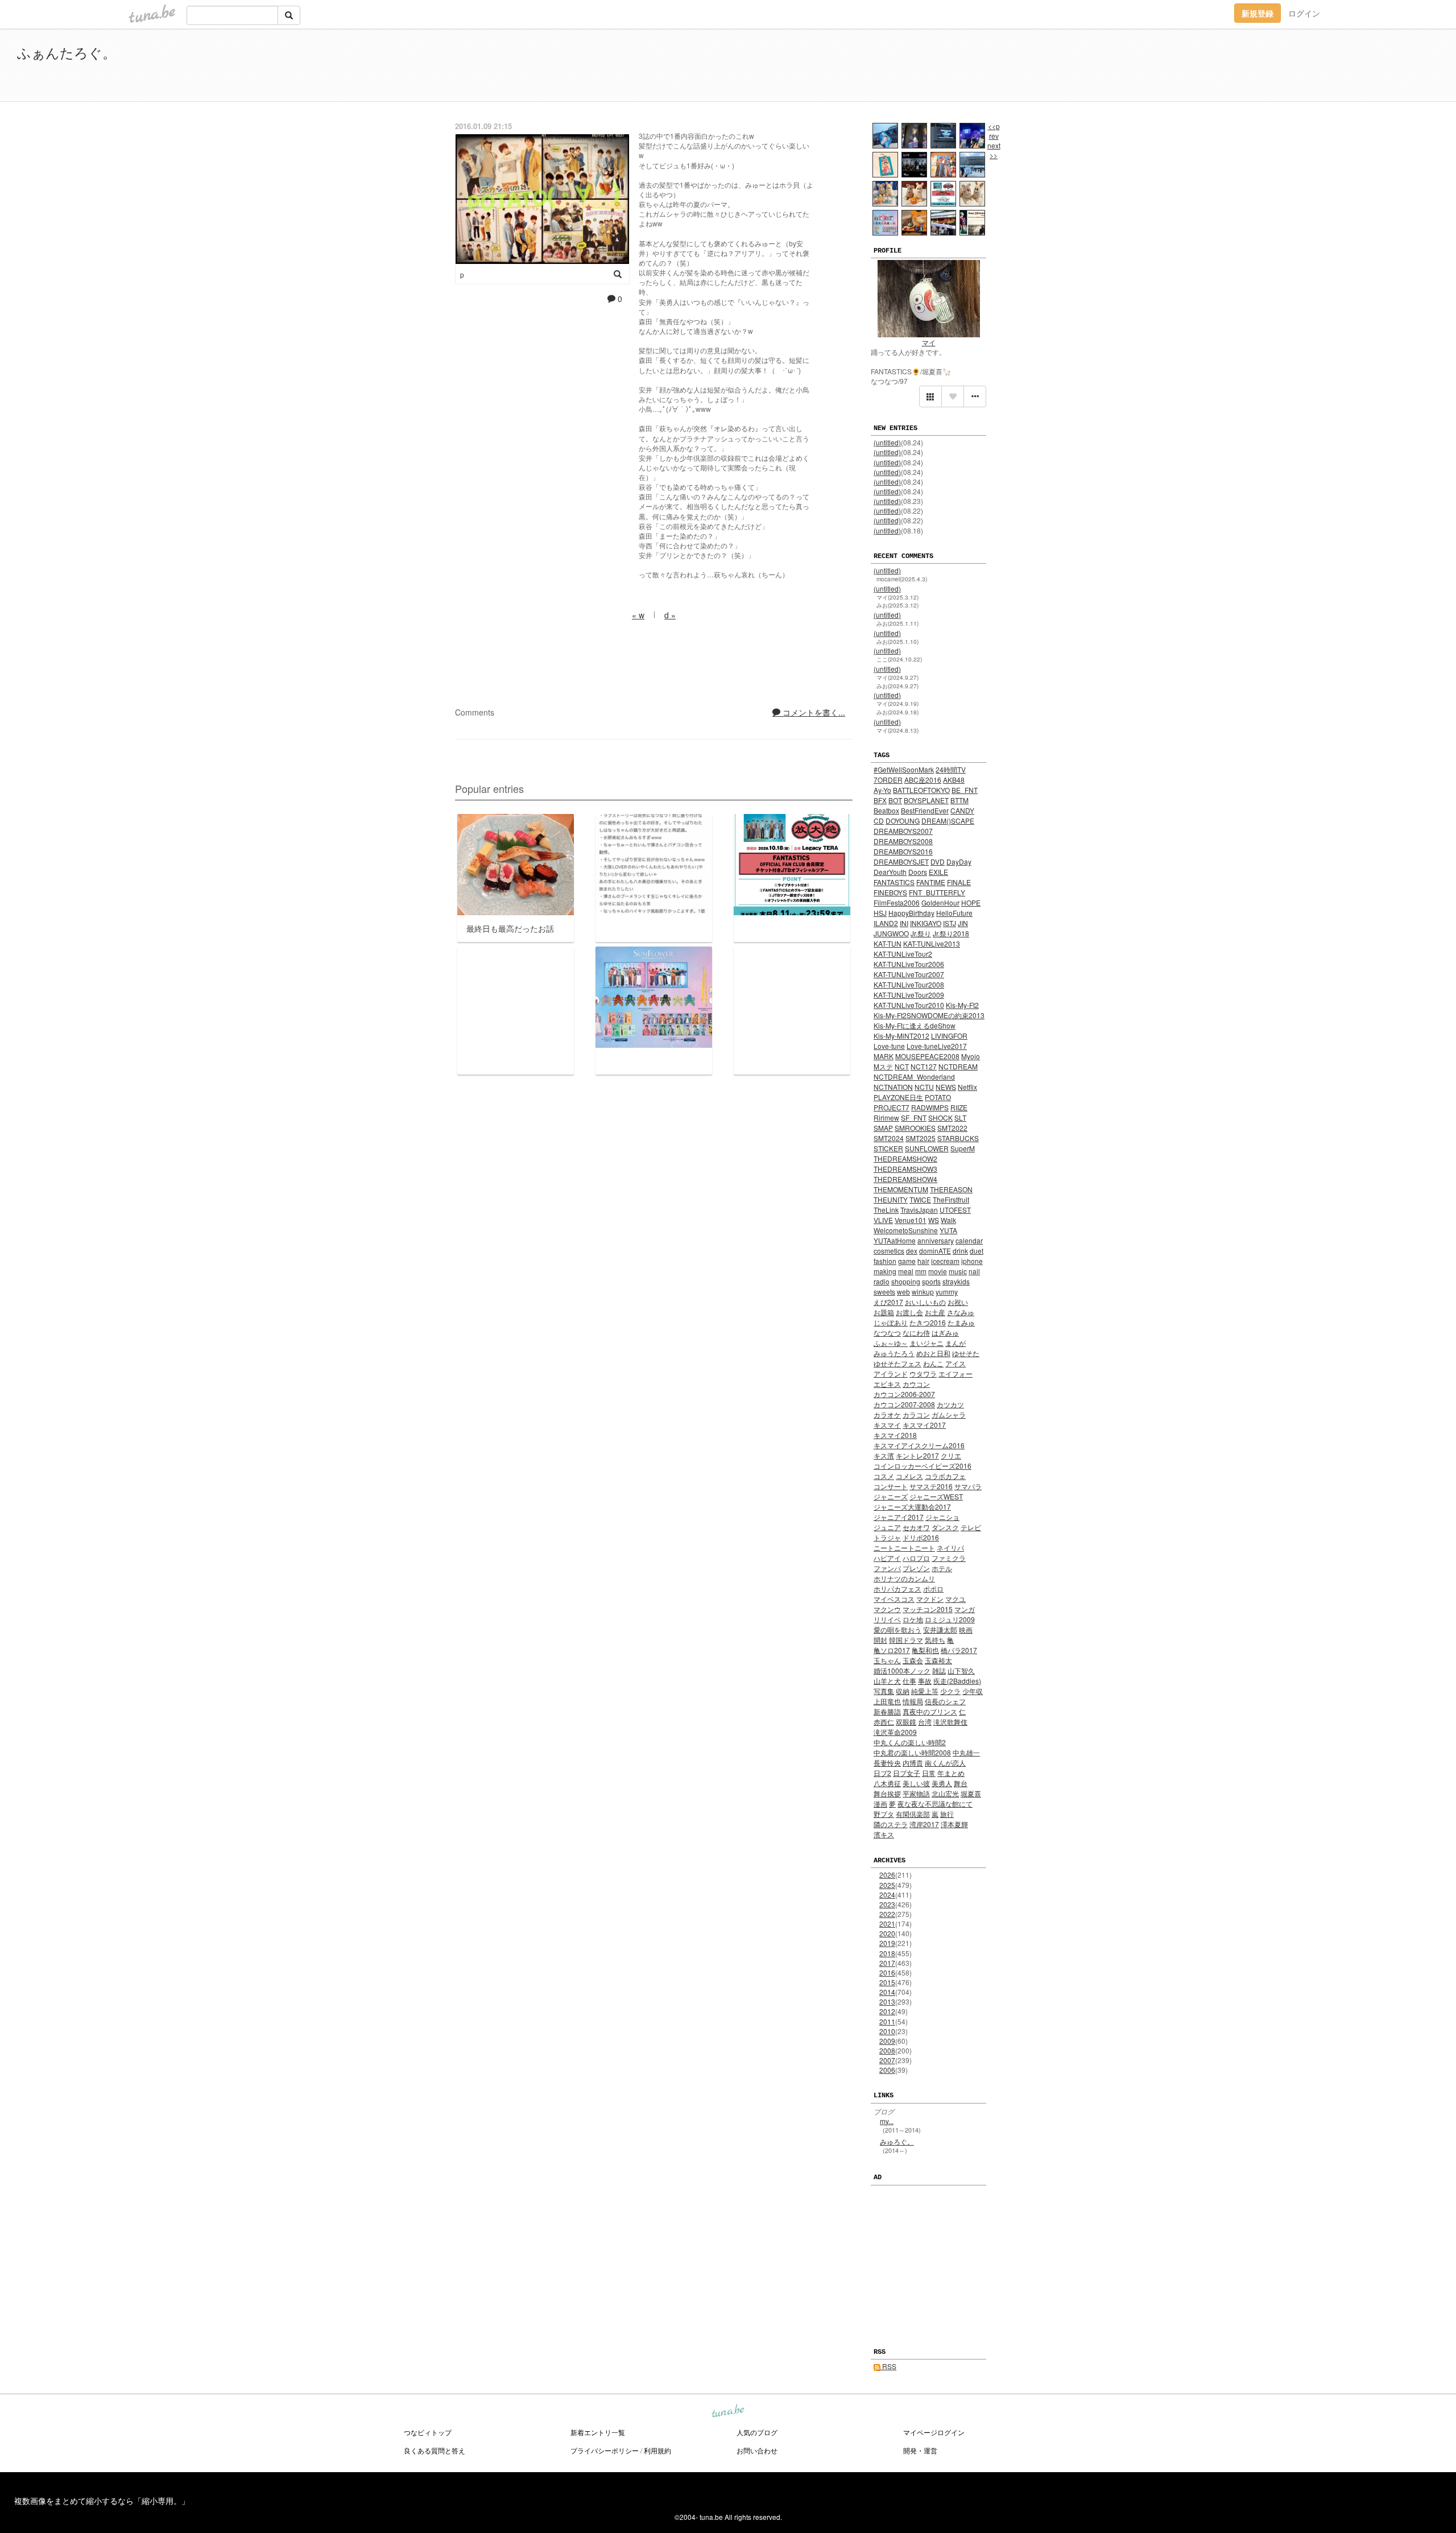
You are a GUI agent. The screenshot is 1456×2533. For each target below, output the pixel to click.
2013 (887, 2001)
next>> (994, 150)
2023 (887, 1904)
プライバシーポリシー (605, 2450)
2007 (887, 2060)
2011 (887, 2021)
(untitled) (887, 442)
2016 (887, 1972)
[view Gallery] (930, 396)
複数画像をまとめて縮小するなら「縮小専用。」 (102, 2501)
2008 (887, 2050)
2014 (887, 1992)
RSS (888, 2366)
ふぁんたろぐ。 (67, 52)
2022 (887, 1914)
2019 (887, 1943)
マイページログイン (934, 2432)
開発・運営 (920, 2450)
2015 (887, 1982)
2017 (887, 1963)
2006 (887, 2070)
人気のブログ (757, 2432)
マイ (929, 342)
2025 (887, 1885)
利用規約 (657, 2450)
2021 (887, 1923)
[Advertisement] (1308, 67)
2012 (887, 2011)
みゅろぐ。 (897, 2141)
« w (638, 615)
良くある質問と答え (435, 2450)
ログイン (1304, 13)
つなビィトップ (428, 2432)
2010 (887, 2031)
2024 (887, 1894)
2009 (887, 2041)
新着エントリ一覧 (598, 2432)
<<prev (994, 131)
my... (887, 2121)
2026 (887, 1875)
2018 (887, 1953)
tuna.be (727, 2412)
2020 (887, 1933)
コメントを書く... (813, 712)
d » (670, 615)
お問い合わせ (757, 2450)
